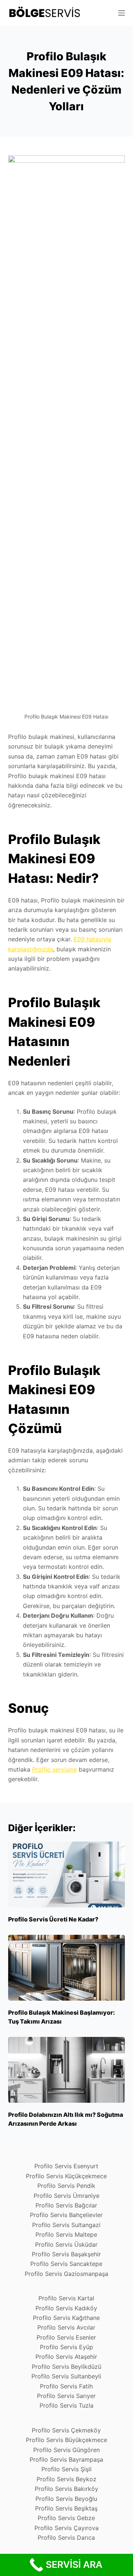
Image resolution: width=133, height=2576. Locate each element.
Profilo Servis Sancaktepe (66, 2264)
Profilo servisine (54, 1769)
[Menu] (122, 13)
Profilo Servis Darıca (66, 2538)
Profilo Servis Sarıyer (66, 2396)
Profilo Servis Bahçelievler (66, 2215)
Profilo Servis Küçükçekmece (66, 2176)
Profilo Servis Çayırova (66, 2528)
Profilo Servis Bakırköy (66, 2489)
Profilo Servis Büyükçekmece (66, 2440)
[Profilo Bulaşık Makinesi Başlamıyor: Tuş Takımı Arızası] (67, 1968)
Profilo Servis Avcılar (66, 2327)
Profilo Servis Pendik (66, 2186)
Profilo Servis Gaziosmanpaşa (66, 2274)
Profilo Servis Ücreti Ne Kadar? (53, 1919)
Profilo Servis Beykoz (66, 2479)
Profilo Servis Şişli (66, 2469)
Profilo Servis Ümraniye (66, 2196)
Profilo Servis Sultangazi (66, 2225)
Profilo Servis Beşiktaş (66, 2508)
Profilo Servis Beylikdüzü (66, 2367)
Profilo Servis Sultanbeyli (66, 2376)
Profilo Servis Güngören (66, 2450)
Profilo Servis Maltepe (66, 2234)
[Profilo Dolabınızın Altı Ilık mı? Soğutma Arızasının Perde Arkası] (67, 2070)
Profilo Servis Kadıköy (66, 2308)
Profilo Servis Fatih (66, 2386)
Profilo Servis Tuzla (66, 2405)
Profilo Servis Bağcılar (66, 2205)
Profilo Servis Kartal (66, 2298)
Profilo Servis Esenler (66, 2337)
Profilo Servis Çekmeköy (66, 2430)
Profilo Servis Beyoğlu (66, 2499)
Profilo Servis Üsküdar (66, 2244)
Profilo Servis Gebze (66, 2518)
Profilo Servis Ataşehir (66, 2357)
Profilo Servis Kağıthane (66, 2318)
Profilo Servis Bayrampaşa (66, 2459)
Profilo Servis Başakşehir (66, 2254)
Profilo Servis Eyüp (66, 2347)
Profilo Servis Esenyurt (66, 2166)
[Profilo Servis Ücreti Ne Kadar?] (67, 1874)
